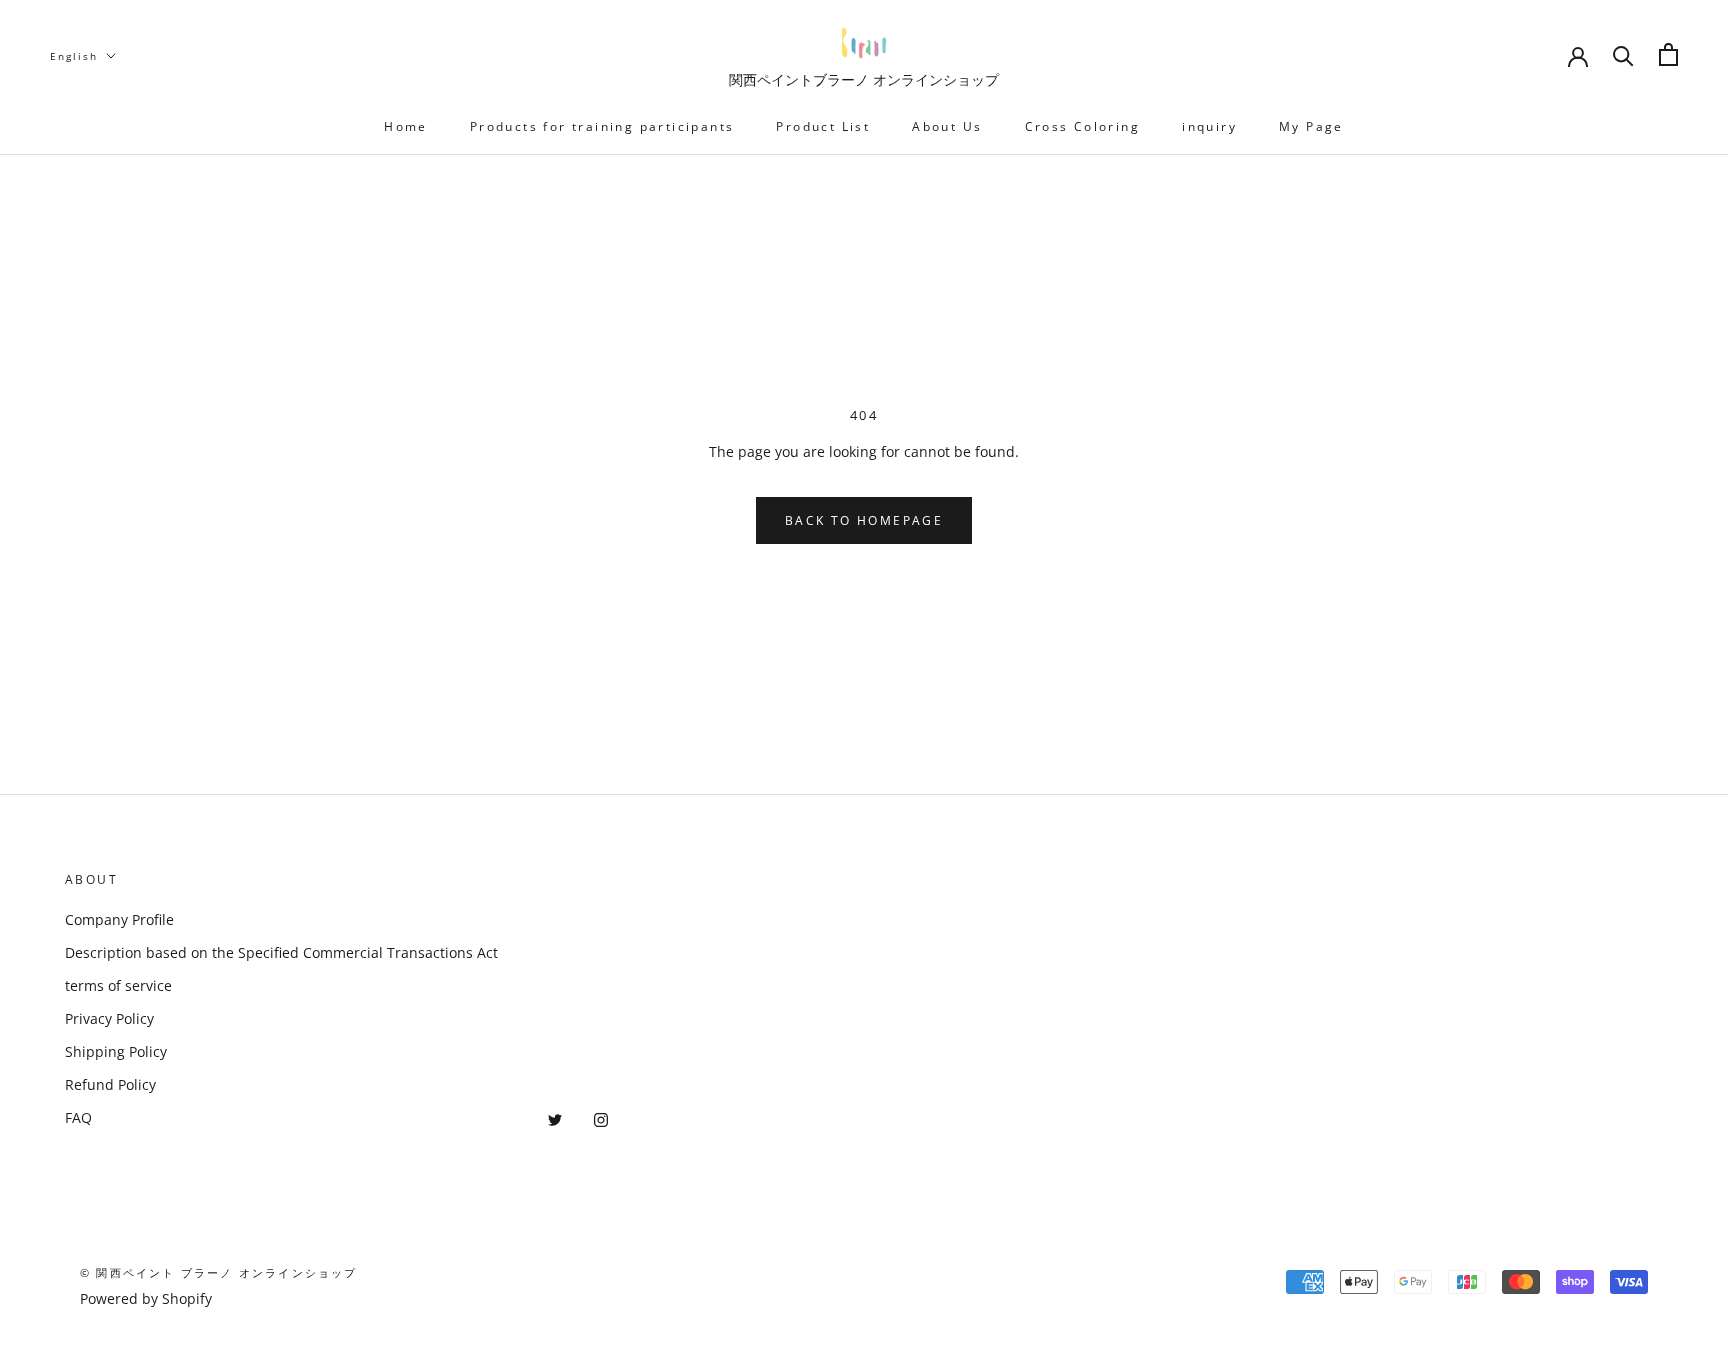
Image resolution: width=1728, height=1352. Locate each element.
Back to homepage (864, 520)
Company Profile (119, 919)
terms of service (118, 985)
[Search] (1623, 54)
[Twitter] (555, 1117)
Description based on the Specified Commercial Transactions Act (281, 952)
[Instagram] (601, 1117)
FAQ (78, 1117)
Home (406, 126)
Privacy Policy (109, 1018)
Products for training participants (602, 126)
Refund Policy (110, 1084)
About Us (947, 126)
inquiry (1209, 126)
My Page (1311, 126)
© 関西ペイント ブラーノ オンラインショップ (219, 1272)
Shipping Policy (116, 1051)
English (74, 56)
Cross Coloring (1083, 126)
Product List (823, 126)
